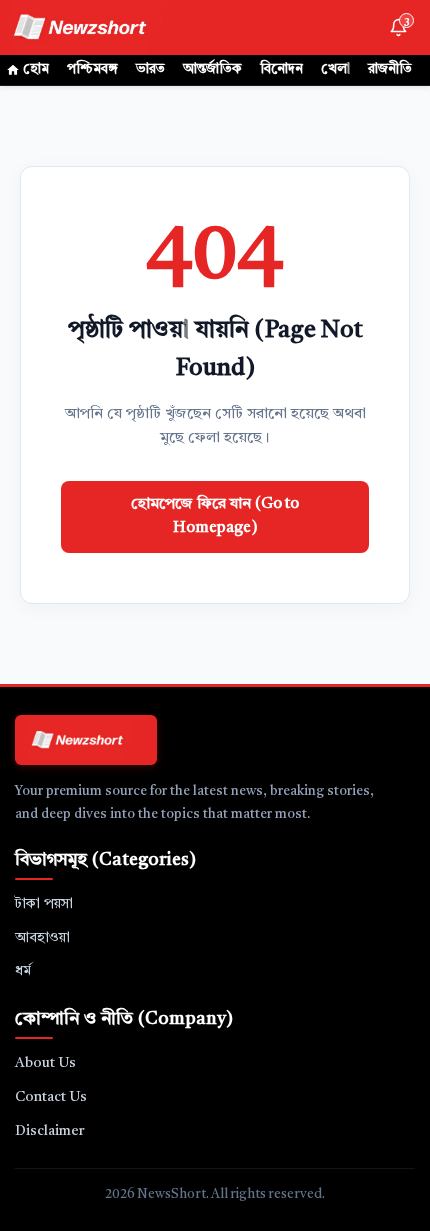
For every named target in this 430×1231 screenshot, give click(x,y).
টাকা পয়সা (44, 904)
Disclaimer (50, 1131)
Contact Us (51, 1097)
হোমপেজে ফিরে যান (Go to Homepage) (215, 516)
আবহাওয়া (42, 938)
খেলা (335, 69)
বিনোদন (281, 69)
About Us (45, 1063)
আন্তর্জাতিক (212, 69)
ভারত (150, 69)
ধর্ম (23, 971)
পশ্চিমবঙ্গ (92, 69)
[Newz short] (92, 27)
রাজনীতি (390, 69)
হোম (36, 69)
